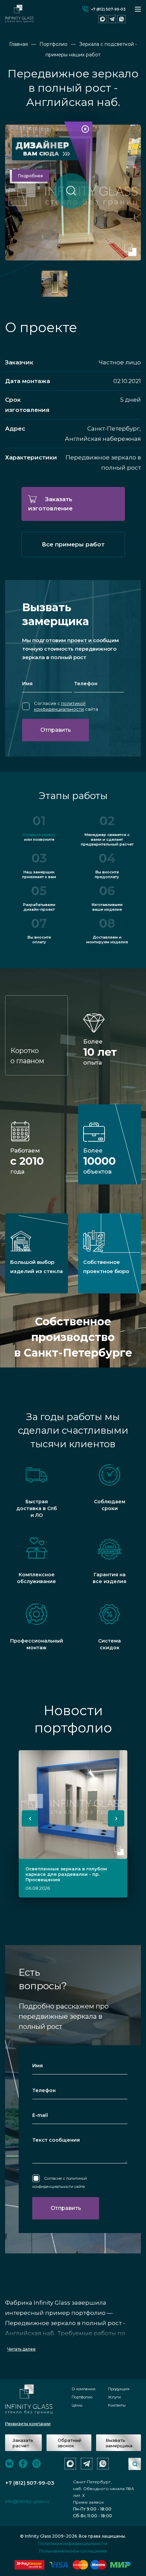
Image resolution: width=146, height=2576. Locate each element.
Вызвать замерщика (119, 2443)
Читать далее (21, 2349)
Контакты (117, 2405)
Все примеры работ (73, 544)
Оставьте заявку (39, 835)
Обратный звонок (70, 2443)
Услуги (114, 2397)
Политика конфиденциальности (73, 2544)
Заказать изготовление (50, 504)
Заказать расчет (23, 2443)
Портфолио (82, 2397)
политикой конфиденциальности (60, 706)
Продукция (119, 2389)
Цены (77, 2405)
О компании (84, 2389)
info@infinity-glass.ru (27, 2501)
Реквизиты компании (28, 2424)
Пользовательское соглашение (73, 2551)
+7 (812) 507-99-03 (108, 9)
